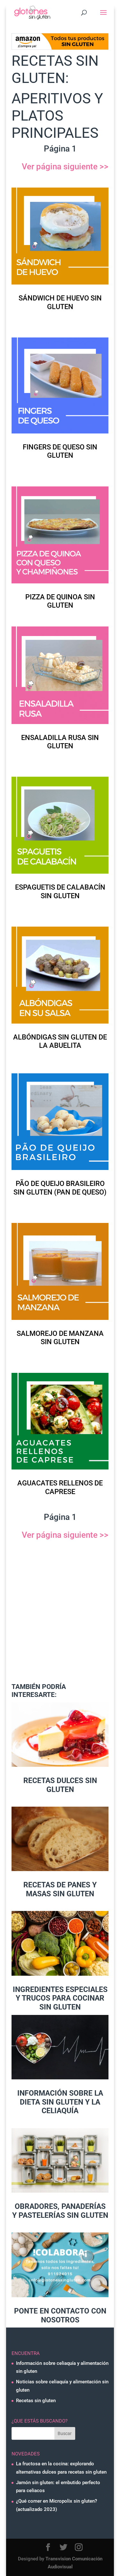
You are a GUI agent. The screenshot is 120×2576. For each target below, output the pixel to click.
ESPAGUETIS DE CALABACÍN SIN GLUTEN (60, 891)
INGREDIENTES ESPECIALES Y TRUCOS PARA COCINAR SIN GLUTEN (60, 1998)
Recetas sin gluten (36, 2401)
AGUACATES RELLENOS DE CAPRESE (60, 1487)
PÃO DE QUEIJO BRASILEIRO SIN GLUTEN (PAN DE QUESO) (60, 1188)
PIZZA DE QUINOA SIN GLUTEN (60, 601)
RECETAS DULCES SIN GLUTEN (60, 1785)
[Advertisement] (60, 1616)
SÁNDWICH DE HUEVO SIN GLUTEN (60, 302)
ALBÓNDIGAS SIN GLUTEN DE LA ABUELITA (60, 1041)
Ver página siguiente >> (65, 167)
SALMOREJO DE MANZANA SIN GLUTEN (60, 1338)
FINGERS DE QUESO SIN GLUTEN (60, 451)
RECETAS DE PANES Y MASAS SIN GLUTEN (60, 1889)
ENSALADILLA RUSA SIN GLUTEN (60, 742)
